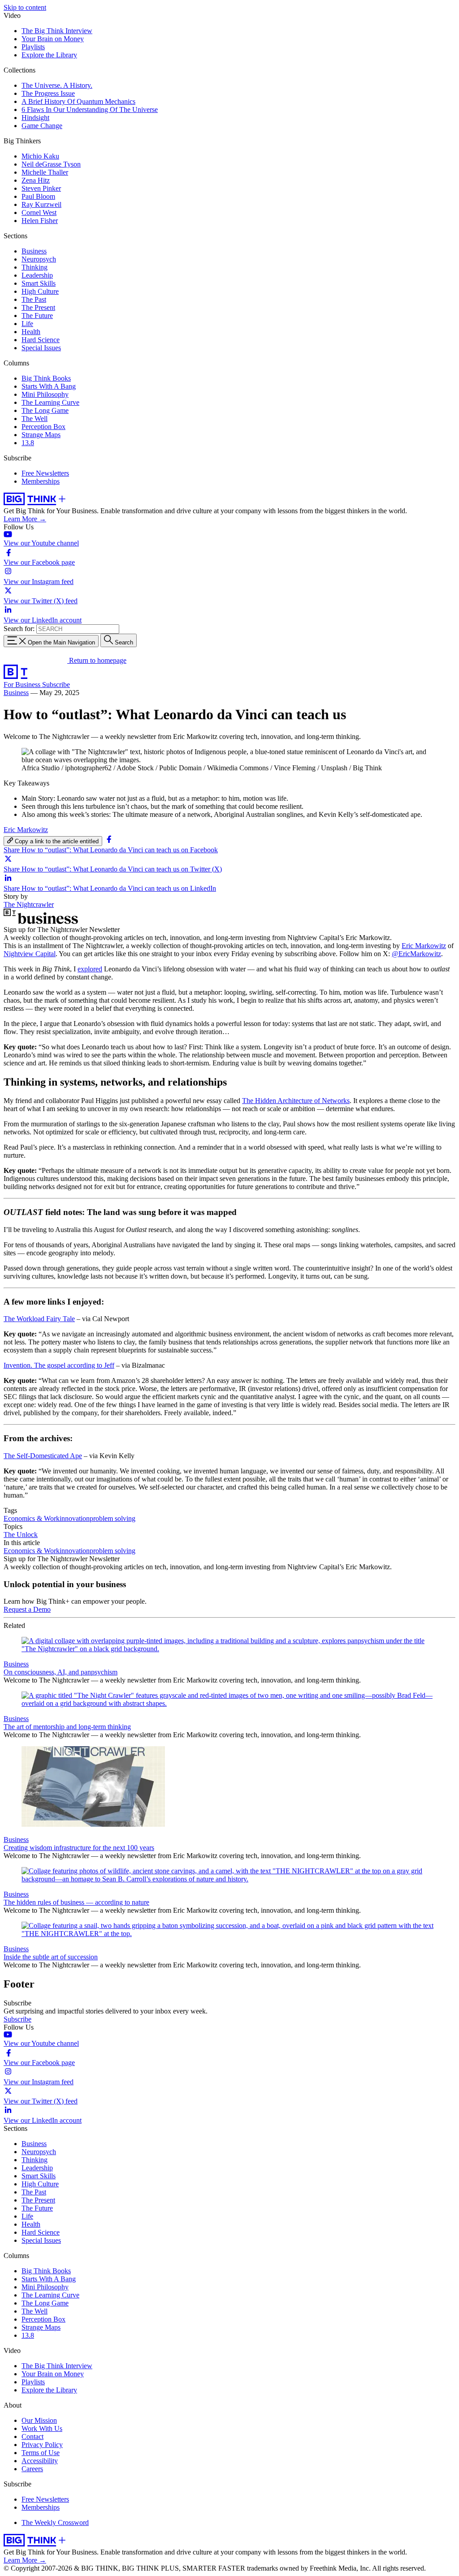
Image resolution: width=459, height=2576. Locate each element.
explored (90, 969)
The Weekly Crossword (55, 2522)
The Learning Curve (50, 402)
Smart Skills (39, 283)
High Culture (40, 291)
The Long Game (45, 410)
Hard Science (41, 340)
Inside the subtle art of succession (51, 1957)
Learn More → (25, 519)
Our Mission (39, 2420)
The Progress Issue (48, 93)
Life (27, 324)
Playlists (33, 47)
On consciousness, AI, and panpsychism (61, 1672)
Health (31, 332)
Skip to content (25, 7)
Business (34, 251)
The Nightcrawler (29, 904)
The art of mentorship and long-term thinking (67, 1727)
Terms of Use (41, 2453)
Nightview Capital (30, 954)
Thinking (35, 267)
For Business (23, 685)
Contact (32, 2436)
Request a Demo (27, 1609)
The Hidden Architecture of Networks (296, 1101)
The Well (35, 419)
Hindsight (35, 118)
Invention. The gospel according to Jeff (59, 1365)
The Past (34, 299)
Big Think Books (46, 378)
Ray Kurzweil (41, 204)
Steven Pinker (41, 188)
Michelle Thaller (45, 172)
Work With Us (42, 2428)
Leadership (37, 275)
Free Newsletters (45, 473)
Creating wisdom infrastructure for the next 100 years (79, 1848)
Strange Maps (41, 435)
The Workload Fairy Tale (39, 1319)
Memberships (41, 481)
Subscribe (56, 685)
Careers (32, 2469)
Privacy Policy (42, 2445)
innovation (75, 1518)
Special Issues (41, 348)
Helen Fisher (40, 221)
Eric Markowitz (26, 830)
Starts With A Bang (49, 386)
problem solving (113, 1518)
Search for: (19, 629)
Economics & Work (32, 1518)
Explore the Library (49, 55)
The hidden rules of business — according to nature (76, 1902)
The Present (38, 307)
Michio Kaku (40, 156)
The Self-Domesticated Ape (43, 1456)
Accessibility (40, 2461)
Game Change (42, 126)
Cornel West (39, 213)
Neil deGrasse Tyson (51, 164)
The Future (37, 316)
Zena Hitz (36, 180)
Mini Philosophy (45, 394)
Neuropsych (39, 259)
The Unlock (21, 1535)
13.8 (28, 443)
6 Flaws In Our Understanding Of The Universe (90, 109)
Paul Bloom (38, 196)
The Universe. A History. (57, 85)
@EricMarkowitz (416, 954)
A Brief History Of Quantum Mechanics (78, 101)
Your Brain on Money (53, 39)
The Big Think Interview (57, 31)
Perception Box (43, 427)
